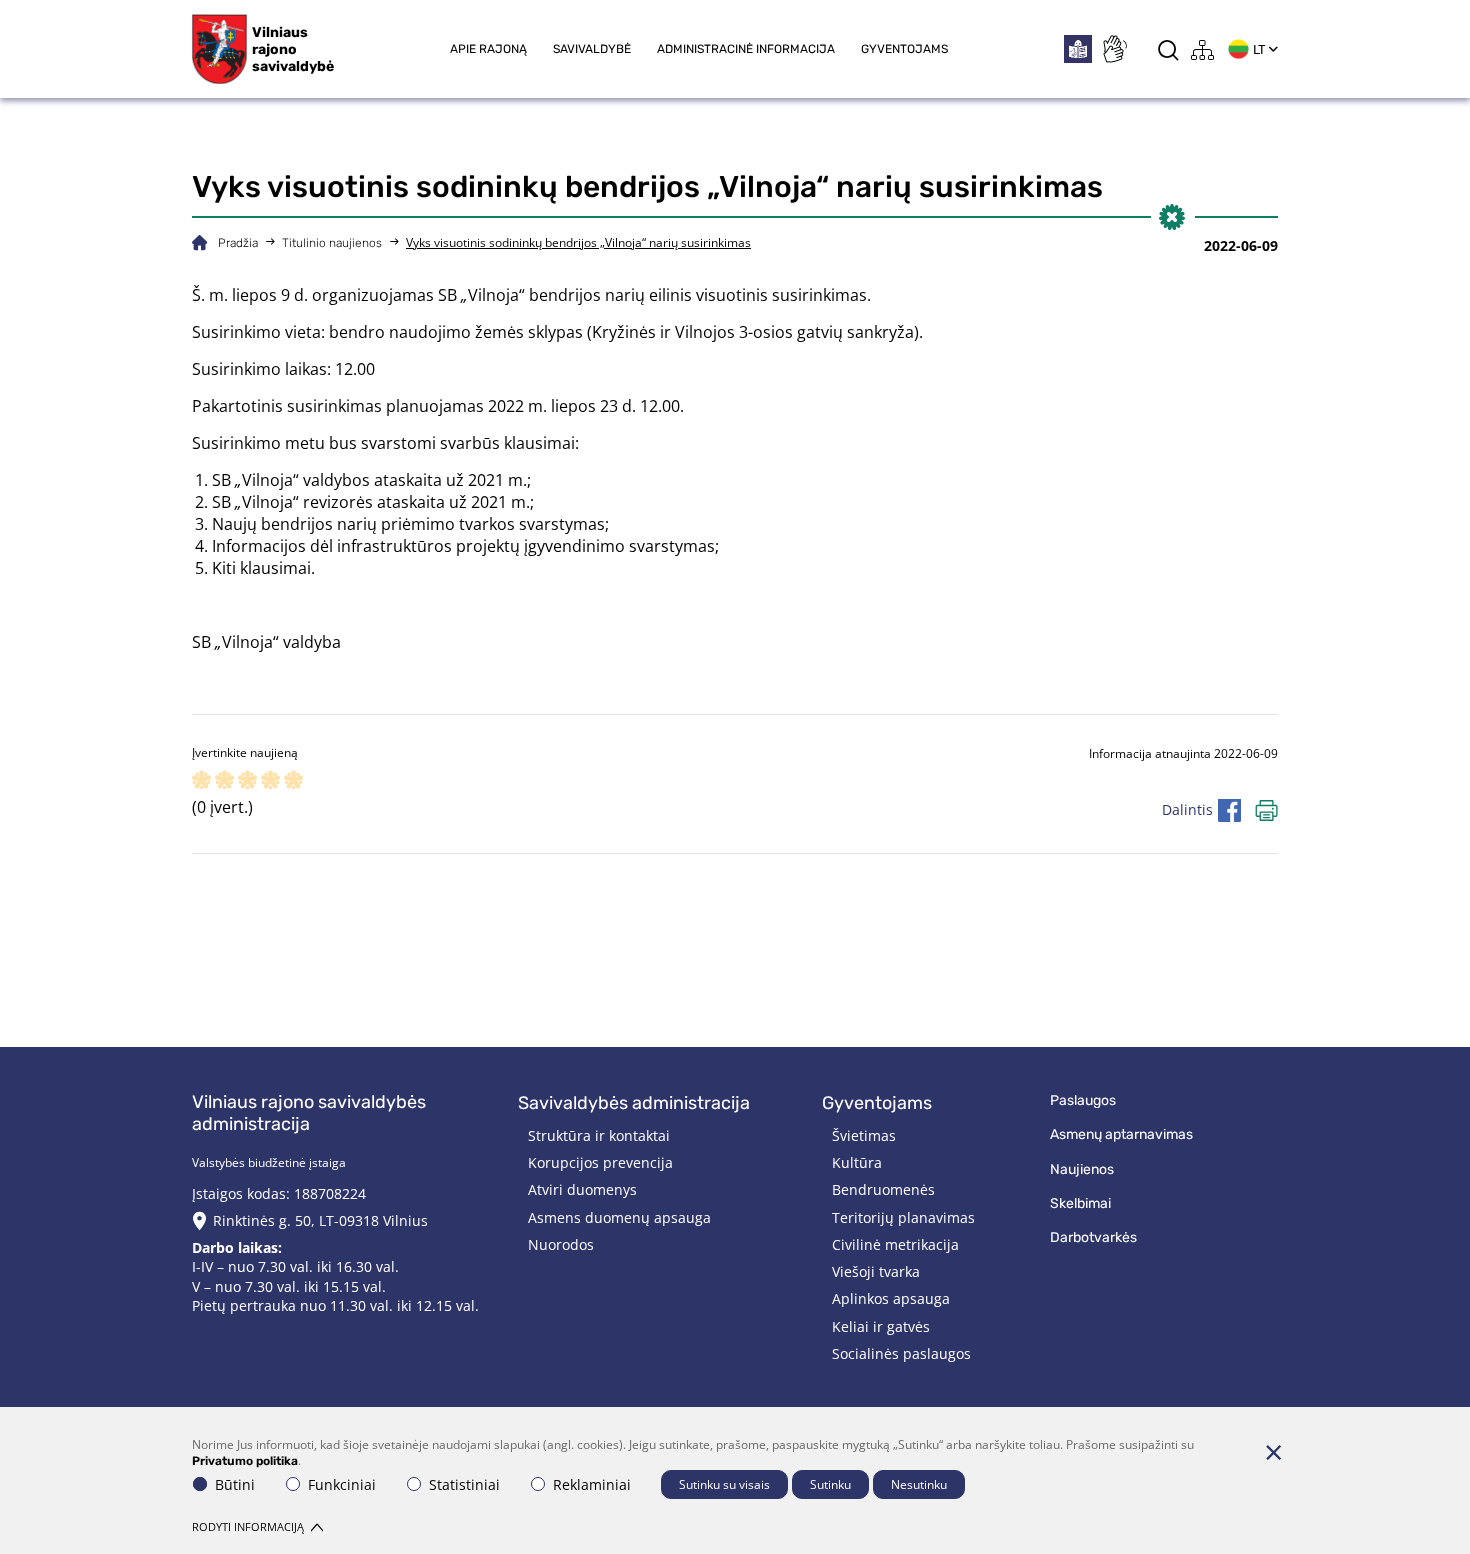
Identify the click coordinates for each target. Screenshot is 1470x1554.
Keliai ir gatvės (881, 1326)
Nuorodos (561, 1244)
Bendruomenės (883, 1189)
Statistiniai (464, 1484)
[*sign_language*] (1114, 49)
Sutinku (830, 1484)
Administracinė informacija (746, 49)
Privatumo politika (245, 1461)
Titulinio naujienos (332, 243)
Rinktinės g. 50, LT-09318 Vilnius (320, 1220)
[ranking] (293, 781)
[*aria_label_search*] (1168, 49)
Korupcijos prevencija (600, 1162)
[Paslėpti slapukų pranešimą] (1273, 1452)
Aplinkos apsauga (891, 1298)
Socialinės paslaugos (901, 1353)
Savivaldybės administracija (634, 1103)
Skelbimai (1080, 1203)
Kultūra (857, 1162)
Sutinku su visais (724, 1484)
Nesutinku (919, 1484)
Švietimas (864, 1135)
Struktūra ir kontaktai (599, 1135)
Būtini (235, 1484)
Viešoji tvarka (876, 1271)
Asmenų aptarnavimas (1121, 1134)
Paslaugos (1083, 1100)
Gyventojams (904, 49)
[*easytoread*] (1078, 49)
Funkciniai (342, 1484)
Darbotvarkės (1093, 1237)
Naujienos (1082, 1169)
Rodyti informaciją (248, 1526)
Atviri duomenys (582, 1189)
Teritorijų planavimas (903, 1217)
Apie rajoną (488, 49)
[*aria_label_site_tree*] (1203, 49)
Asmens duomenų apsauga (619, 1217)
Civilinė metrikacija (895, 1244)
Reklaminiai (592, 1484)
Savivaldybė (592, 49)
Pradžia (238, 243)
